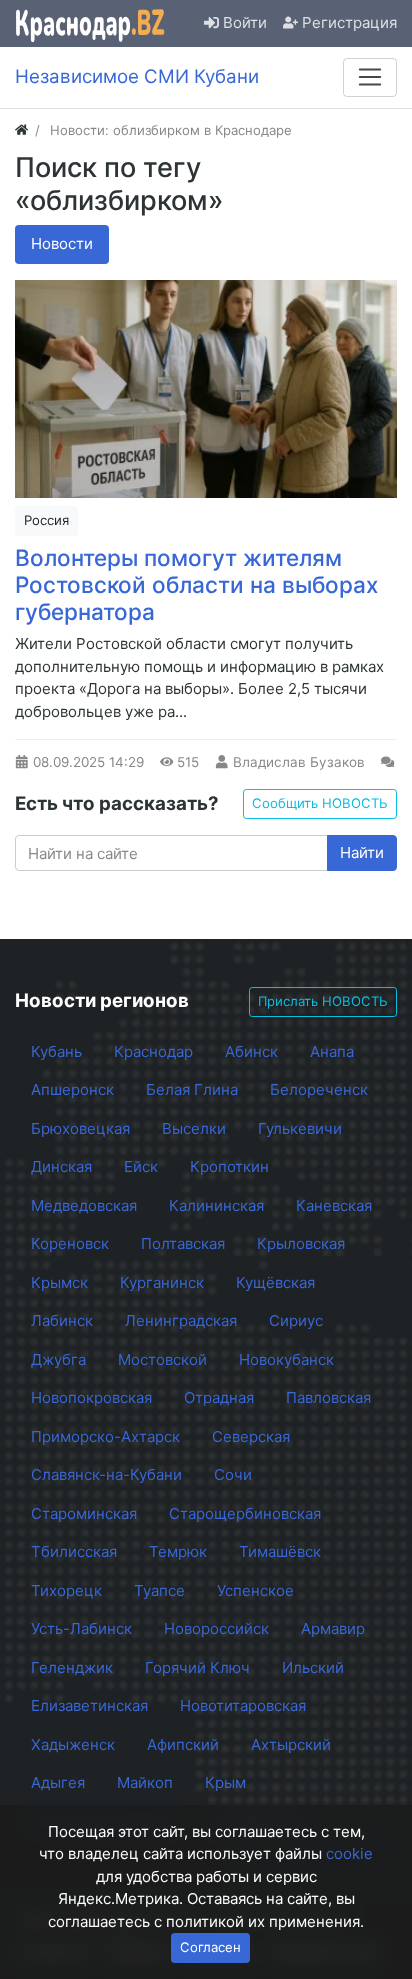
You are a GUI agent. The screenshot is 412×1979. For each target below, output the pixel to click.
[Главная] (21, 130)
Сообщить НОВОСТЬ (320, 803)
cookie (349, 1853)
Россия (46, 520)
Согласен (210, 1947)
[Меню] (370, 77)
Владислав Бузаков (299, 762)
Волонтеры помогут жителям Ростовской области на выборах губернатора (196, 584)
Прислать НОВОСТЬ (323, 1001)
